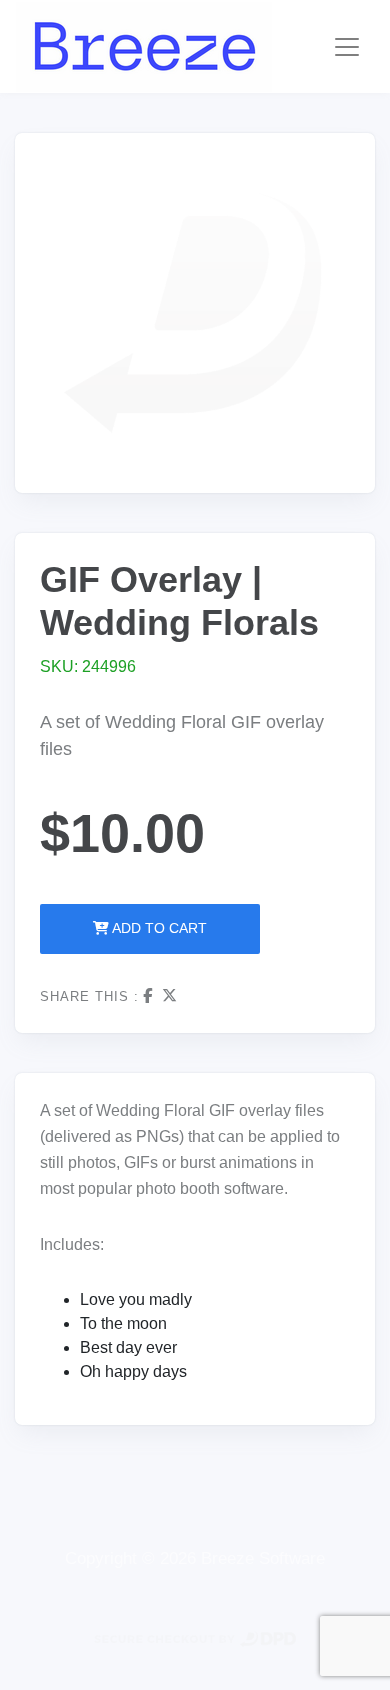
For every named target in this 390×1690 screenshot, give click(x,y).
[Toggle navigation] (347, 47)
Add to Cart (158, 928)
